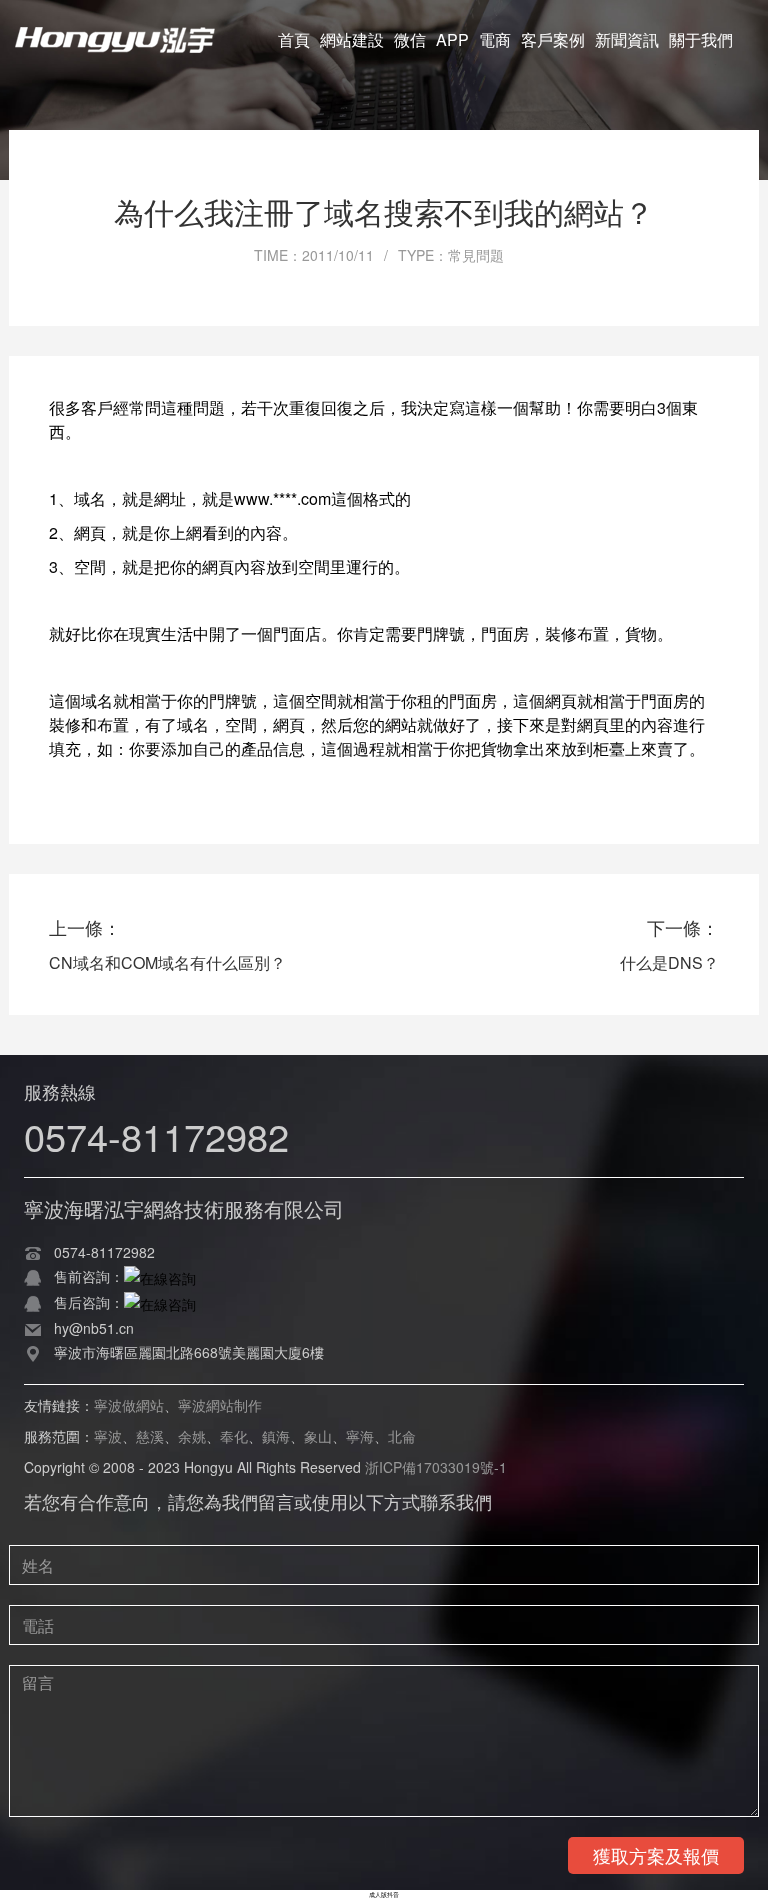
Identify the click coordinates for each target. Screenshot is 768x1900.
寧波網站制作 (220, 1405)
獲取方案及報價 (656, 1855)
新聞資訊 (627, 39)
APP (452, 39)
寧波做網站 (129, 1405)
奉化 (234, 1436)
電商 (495, 39)
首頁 (294, 39)
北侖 (402, 1436)
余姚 (192, 1436)
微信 (410, 39)
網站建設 (352, 39)
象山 (318, 1436)
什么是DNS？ (669, 962)
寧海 (360, 1436)
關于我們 (701, 39)
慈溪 (150, 1436)
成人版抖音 (384, 1894)
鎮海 (276, 1436)
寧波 (108, 1436)
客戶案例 (553, 39)
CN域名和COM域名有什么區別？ (167, 962)
